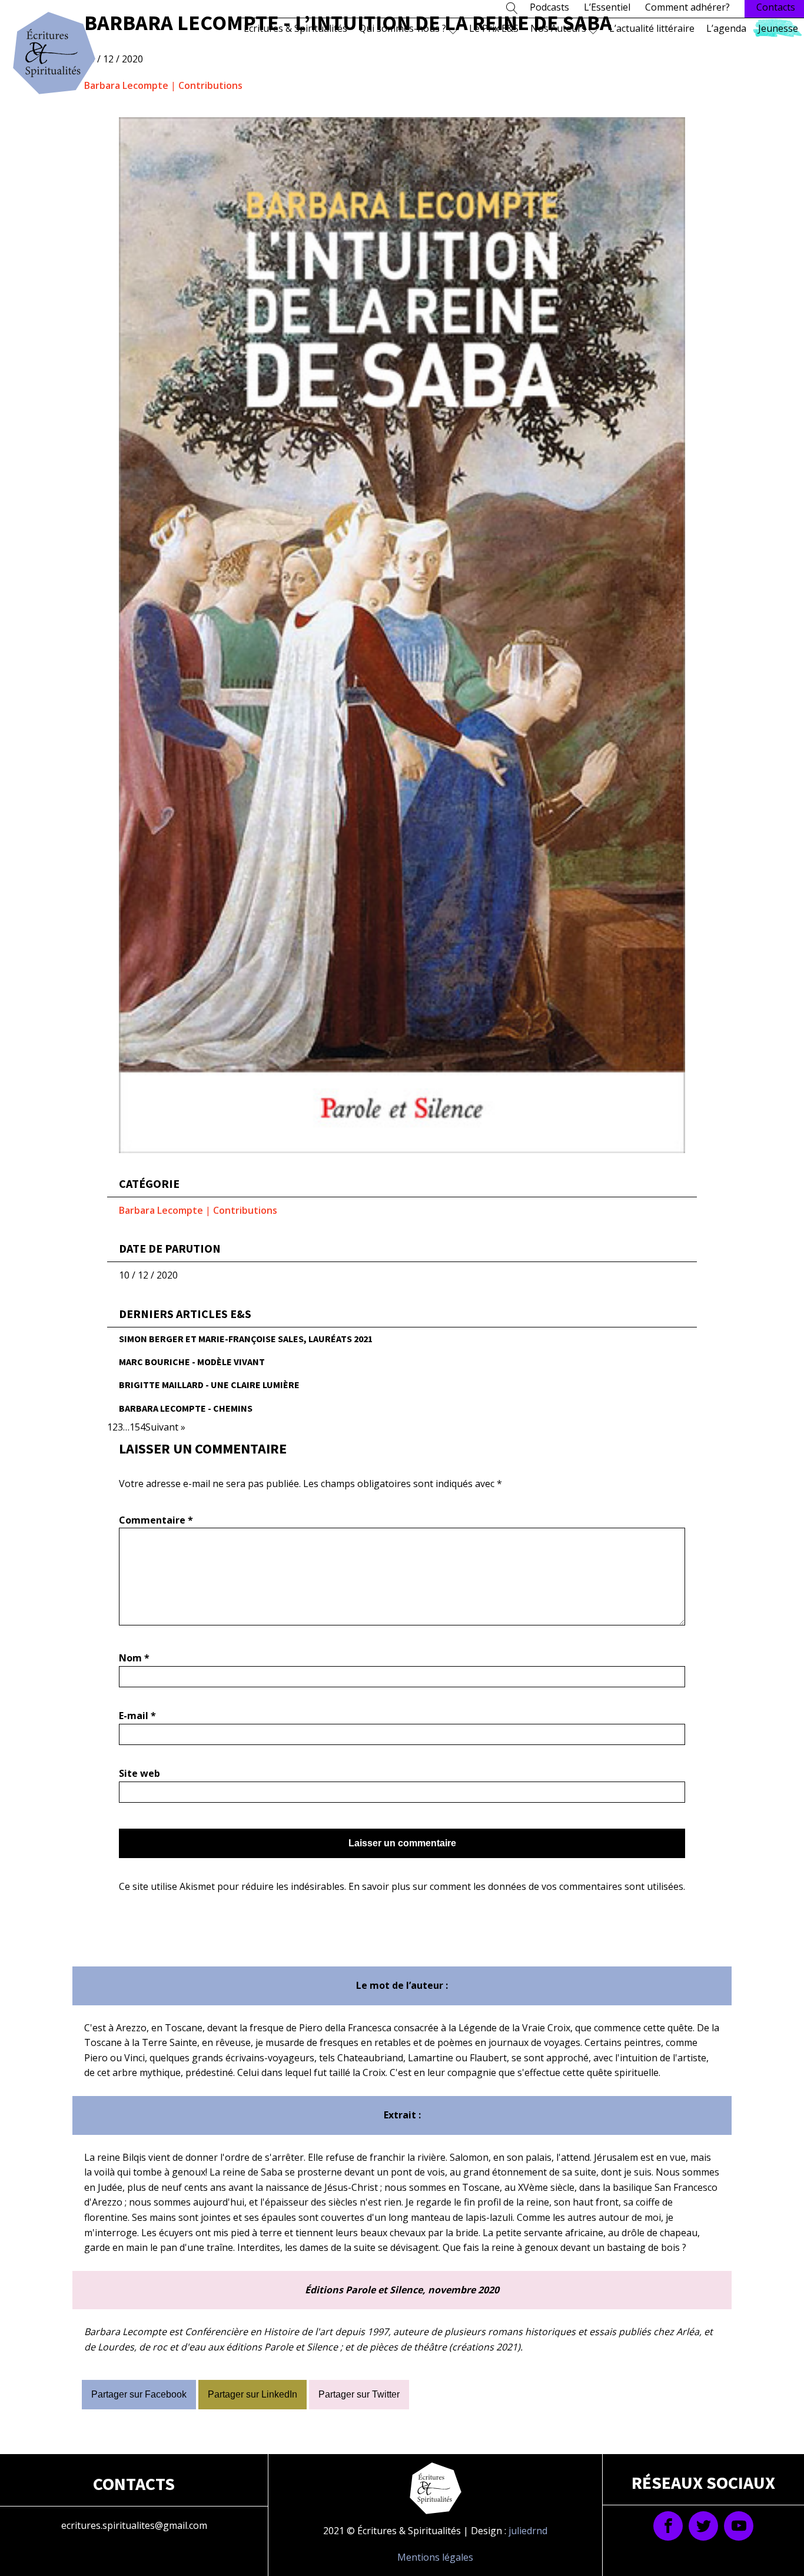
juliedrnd (528, 2531)
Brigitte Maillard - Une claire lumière (209, 1385)
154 (137, 1427)
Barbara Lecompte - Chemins (186, 1408)
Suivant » (165, 1427)
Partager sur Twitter (359, 2394)
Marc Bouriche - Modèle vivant (192, 1362)
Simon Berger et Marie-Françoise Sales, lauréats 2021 (246, 1339)
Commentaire (156, 1520)
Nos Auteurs (558, 28)
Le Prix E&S (494, 28)
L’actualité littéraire (652, 28)
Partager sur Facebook (139, 2394)
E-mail (137, 1716)
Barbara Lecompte (126, 85)
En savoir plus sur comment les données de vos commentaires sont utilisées (516, 1886)
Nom (134, 1658)
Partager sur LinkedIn (253, 2394)
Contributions (210, 85)
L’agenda (726, 28)
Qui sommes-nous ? (403, 28)
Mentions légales (435, 2557)
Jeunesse (778, 28)
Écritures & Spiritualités (295, 28)
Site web (139, 1773)
